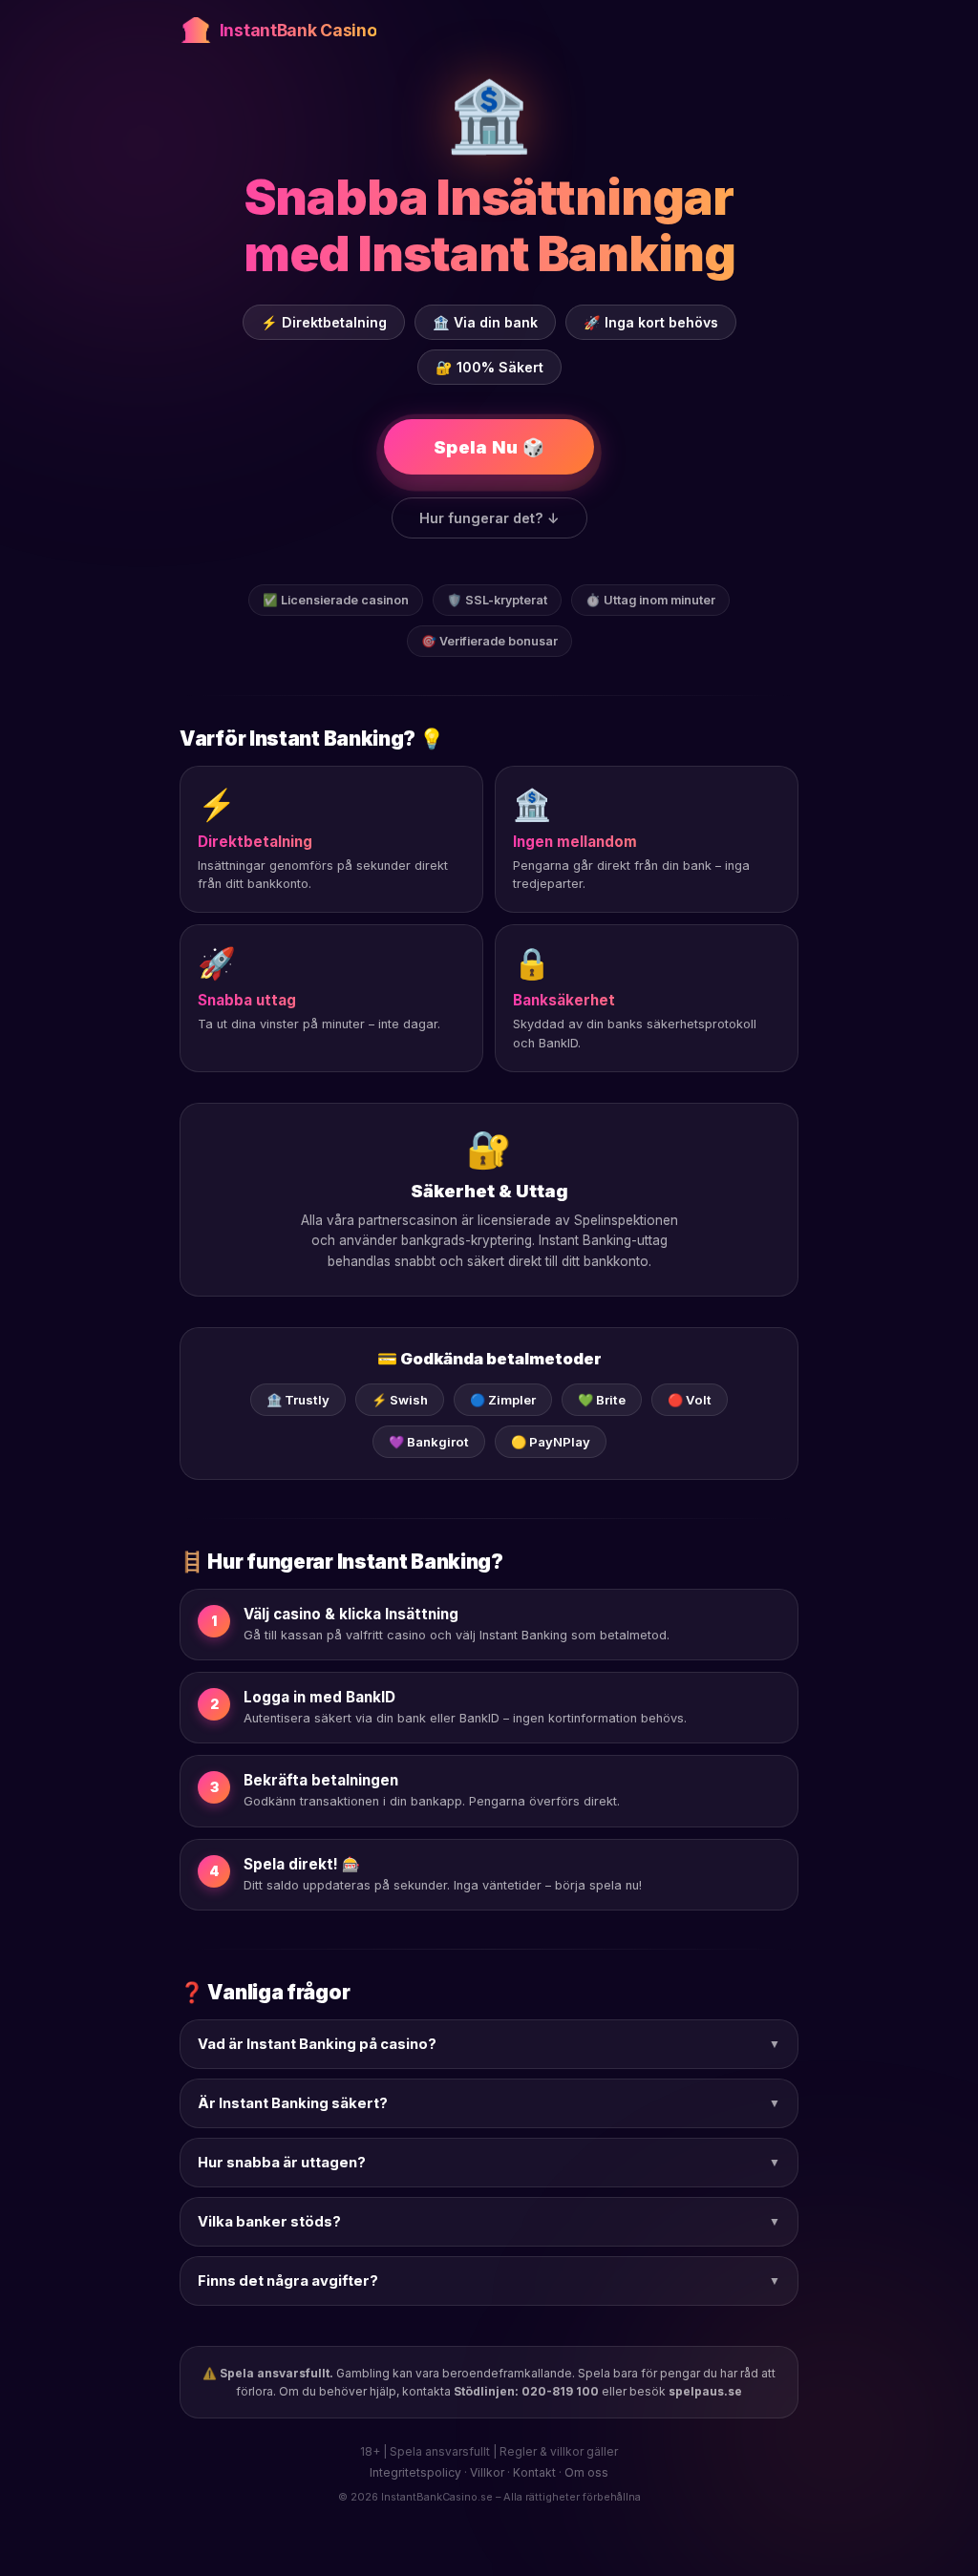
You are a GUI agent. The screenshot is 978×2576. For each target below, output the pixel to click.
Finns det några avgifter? (489, 2281)
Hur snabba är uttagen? (489, 2163)
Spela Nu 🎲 (489, 447)
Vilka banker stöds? (489, 2222)
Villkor (487, 2472)
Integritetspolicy (415, 2472)
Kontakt (534, 2472)
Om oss (586, 2472)
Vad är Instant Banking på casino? (489, 2044)
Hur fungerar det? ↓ (489, 518)
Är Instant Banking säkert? (489, 2103)
